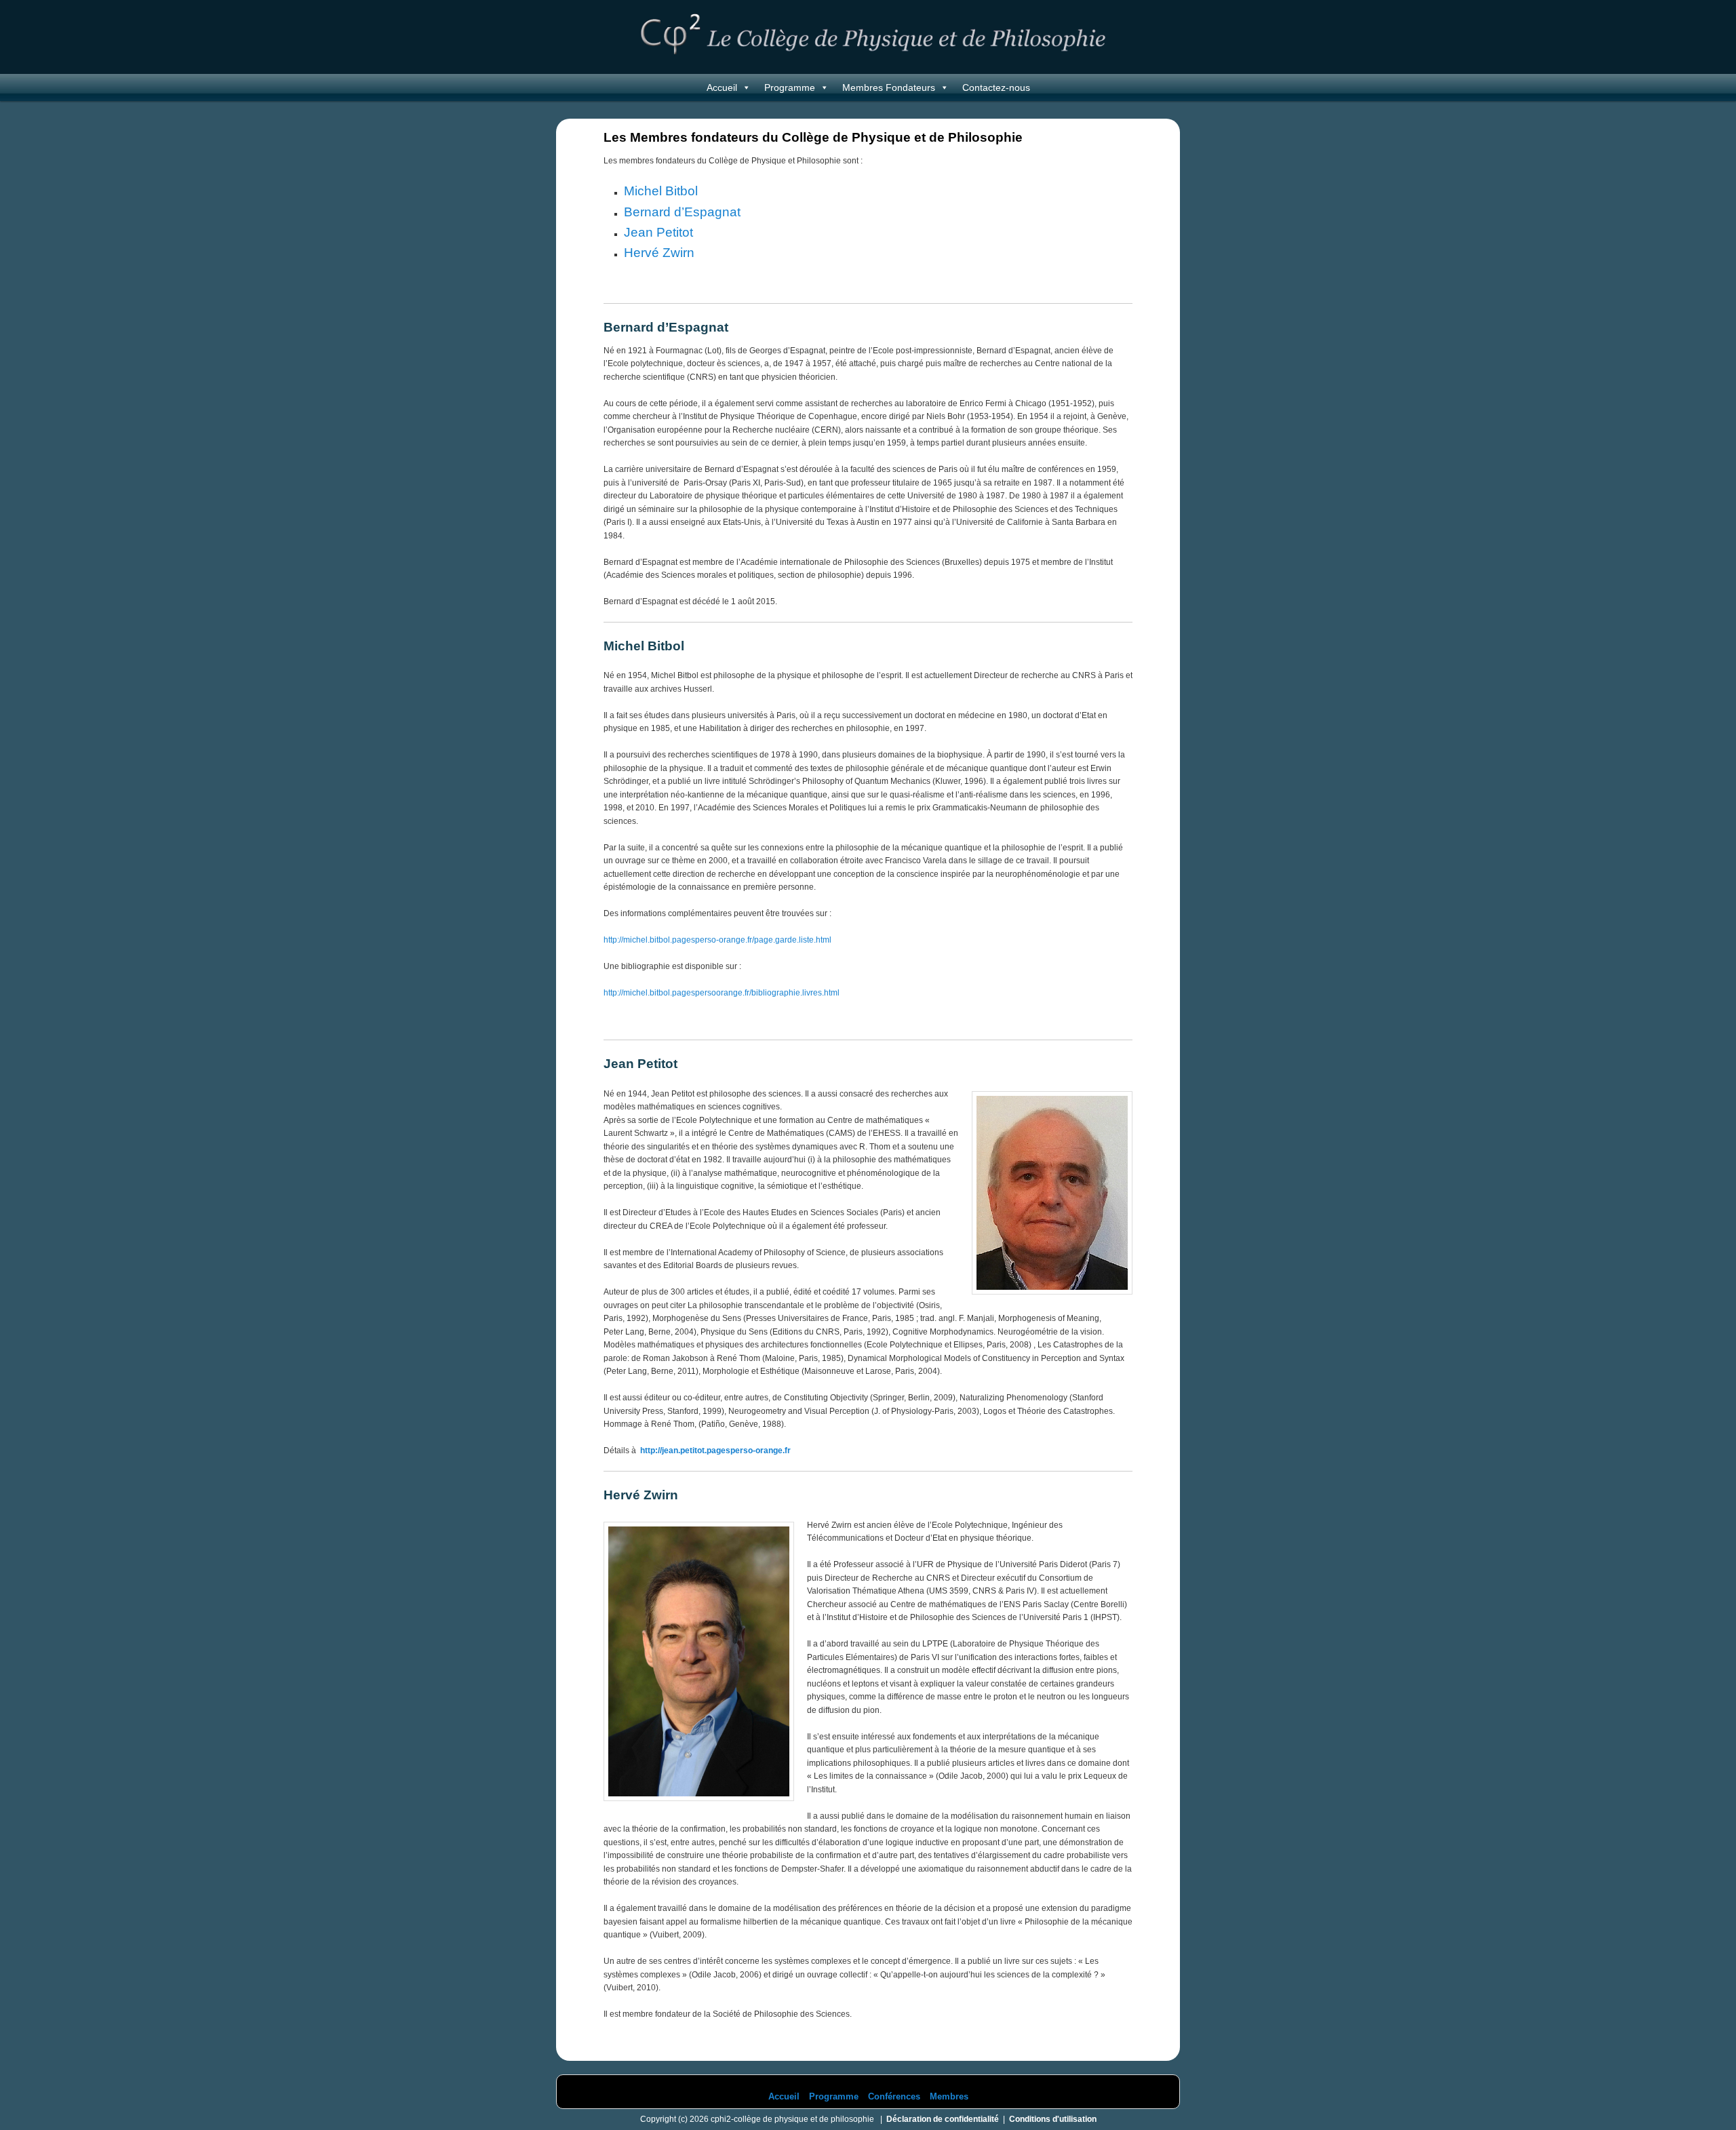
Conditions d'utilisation (1053, 2119)
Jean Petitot (658, 232)
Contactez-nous (996, 87)
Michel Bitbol (661, 191)
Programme (790, 87)
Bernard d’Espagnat (682, 212)
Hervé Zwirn (659, 253)
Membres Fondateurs (889, 87)
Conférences (894, 2096)
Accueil (722, 87)
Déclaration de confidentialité (943, 2119)
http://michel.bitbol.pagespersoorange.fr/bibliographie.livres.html (722, 993)
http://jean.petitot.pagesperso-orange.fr (715, 1451)
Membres (949, 2096)
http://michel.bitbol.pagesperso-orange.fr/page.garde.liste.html (717, 940)
